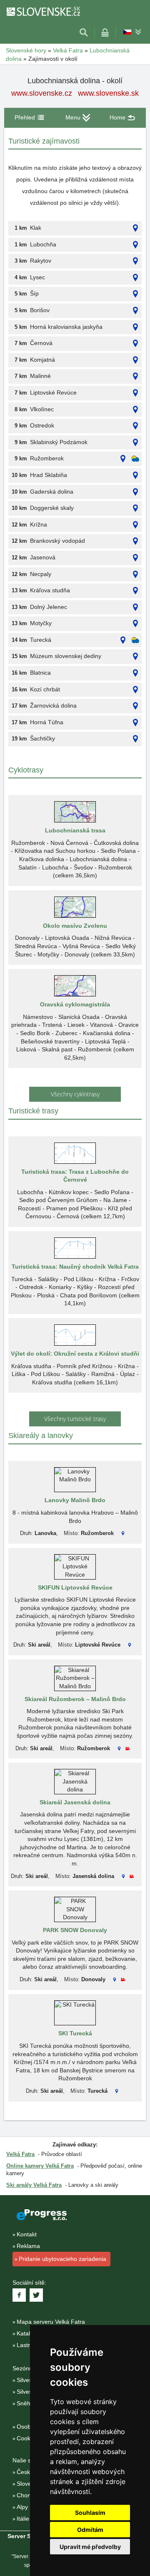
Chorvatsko (32, 2495)
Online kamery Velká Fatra (40, 2166)
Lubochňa (43, 244)
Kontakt (27, 2234)
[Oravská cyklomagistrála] (75, 986)
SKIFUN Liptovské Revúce (75, 1587)
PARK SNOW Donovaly (75, 1930)
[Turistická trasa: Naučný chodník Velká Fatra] (75, 1248)
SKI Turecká (75, 2033)
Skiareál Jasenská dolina (75, 1802)
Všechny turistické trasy (75, 1419)
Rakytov (41, 261)
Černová (41, 343)
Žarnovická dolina (53, 705)
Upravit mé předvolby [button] (90, 2547)
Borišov (40, 310)
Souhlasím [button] (90, 2513)
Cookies (27, 2438)
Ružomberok (47, 458)
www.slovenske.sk (108, 93)
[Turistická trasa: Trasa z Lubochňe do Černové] (75, 1153)
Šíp (34, 293)
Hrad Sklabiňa (49, 475)
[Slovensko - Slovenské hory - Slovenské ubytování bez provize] (43, 11)
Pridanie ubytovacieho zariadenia (62, 2259)
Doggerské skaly (52, 508)
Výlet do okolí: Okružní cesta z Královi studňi (75, 1354)
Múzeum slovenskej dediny (66, 656)
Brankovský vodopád (57, 541)
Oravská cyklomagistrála (75, 1004)
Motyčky (41, 623)
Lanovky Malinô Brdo (75, 1500)
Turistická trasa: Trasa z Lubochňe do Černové (75, 1176)
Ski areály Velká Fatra (34, 2185)
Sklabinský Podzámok (59, 442)
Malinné (40, 376)
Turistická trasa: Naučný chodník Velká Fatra (75, 1267)
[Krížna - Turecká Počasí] (135, 640)
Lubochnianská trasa (75, 830)
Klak (36, 228)
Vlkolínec (42, 409)
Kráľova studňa (50, 590)
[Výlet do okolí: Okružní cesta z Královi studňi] (75, 1335)
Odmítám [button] (90, 2530)
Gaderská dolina (52, 492)
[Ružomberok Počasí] (135, 459)
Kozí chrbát (45, 689)
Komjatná (42, 360)
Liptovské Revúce (53, 392)
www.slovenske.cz (42, 93)
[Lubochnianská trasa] (75, 812)
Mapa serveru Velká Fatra (51, 2322)
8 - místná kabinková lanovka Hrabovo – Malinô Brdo (75, 1517)
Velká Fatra (68, 50)
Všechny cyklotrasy (75, 1094)
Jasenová (43, 557)
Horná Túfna (47, 722)
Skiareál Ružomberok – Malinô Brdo (75, 1699)
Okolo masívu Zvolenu (75, 926)
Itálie (23, 2519)
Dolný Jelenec (49, 607)
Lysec (37, 277)
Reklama (28, 2246)
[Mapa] (135, 228)
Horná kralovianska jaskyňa (66, 327)
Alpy (22, 2507)
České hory (32, 2472)
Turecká (41, 640)
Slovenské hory (26, 50)
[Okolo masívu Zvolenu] (75, 907)
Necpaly (41, 574)
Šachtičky (42, 738)
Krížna (39, 524)
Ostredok (42, 425)
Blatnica (40, 673)
